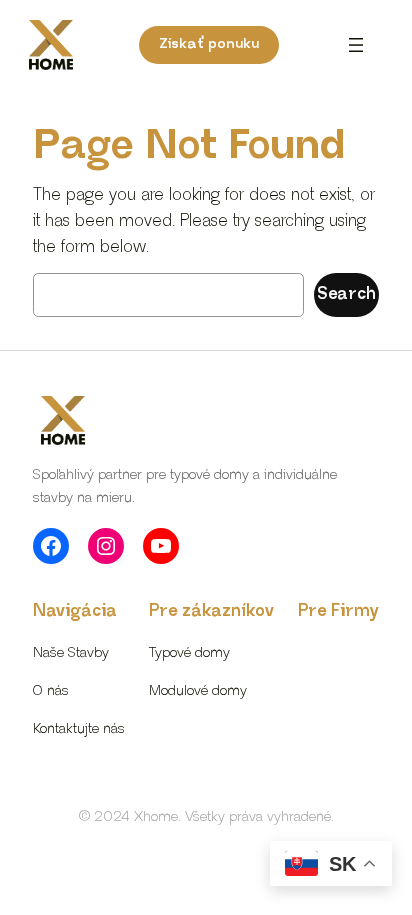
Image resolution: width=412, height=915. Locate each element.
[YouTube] (161, 546)
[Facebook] (51, 546)
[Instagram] (106, 546)
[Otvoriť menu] (356, 45)
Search (346, 294)
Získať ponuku (209, 44)
